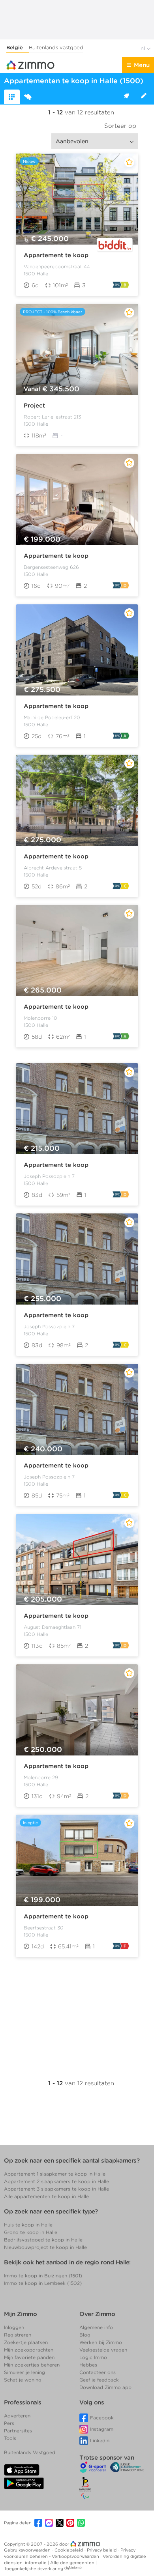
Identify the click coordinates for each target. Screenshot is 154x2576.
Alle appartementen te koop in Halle (46, 2196)
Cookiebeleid (69, 2550)
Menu (142, 65)
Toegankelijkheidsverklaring (34, 2569)
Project (34, 406)
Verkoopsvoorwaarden (76, 2556)
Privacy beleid (102, 2550)
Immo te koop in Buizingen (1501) (43, 2276)
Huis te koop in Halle (28, 2225)
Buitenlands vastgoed (56, 48)
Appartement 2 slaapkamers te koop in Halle (56, 2181)
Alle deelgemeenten (73, 2563)
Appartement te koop (56, 255)
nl (144, 48)
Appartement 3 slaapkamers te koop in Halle (56, 2189)
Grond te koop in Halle (31, 2232)
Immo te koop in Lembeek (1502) (43, 2283)
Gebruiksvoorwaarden (28, 2550)
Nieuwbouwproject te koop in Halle (45, 2247)
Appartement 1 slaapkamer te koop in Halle (55, 2174)
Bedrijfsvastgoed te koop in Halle (43, 2240)
